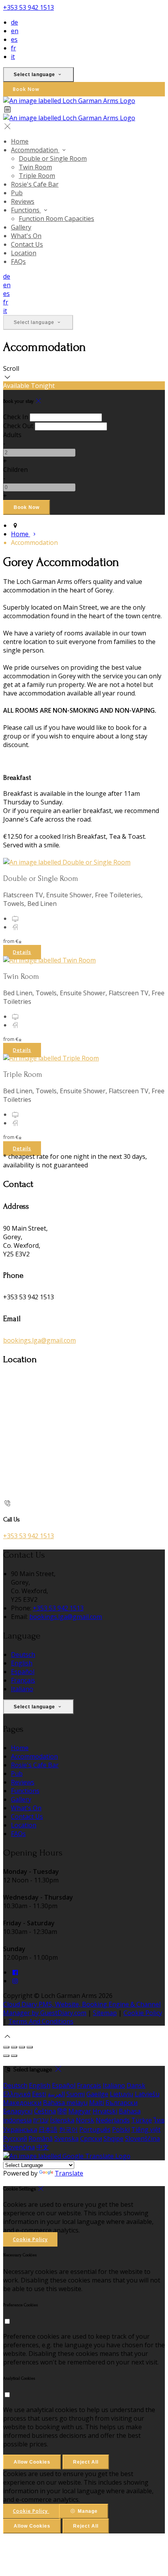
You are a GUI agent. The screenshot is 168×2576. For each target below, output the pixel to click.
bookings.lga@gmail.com (39, 1340)
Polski (121, 2129)
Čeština (45, 2111)
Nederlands (113, 2120)
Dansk (136, 2085)
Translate (69, 2173)
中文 (43, 2147)
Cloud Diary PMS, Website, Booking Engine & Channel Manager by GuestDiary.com (82, 2008)
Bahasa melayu (65, 2103)
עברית (41, 2120)
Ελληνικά (17, 2094)
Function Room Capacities (56, 219)
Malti (97, 2103)
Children (15, 470)
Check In (16, 417)
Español (23, 1672)
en (15, 31)
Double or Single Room (53, 158)
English (22, 1663)
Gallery (21, 227)
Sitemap (105, 2013)
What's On (26, 236)
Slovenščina (142, 2138)
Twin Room (35, 167)
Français (23, 1680)
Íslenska (62, 2120)
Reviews (23, 201)
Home (20, 141)
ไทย (159, 2120)
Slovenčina (19, 2147)
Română (41, 2138)
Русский (15, 2138)
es (14, 39)
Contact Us (27, 244)
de (14, 22)
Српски (91, 2138)
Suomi (76, 2094)
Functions (26, 210)
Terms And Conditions (41, 2021)
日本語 (48, 2129)
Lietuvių (122, 2094)
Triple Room (37, 176)
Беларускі (18, 2111)
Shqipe (113, 2138)
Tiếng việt (146, 2129)
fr (13, 48)
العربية (56, 2094)
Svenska (66, 2138)
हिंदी (62, 2111)
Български (122, 2103)
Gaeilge (97, 2094)
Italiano (22, 1689)
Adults (12, 435)
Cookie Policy (143, 2013)
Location (24, 253)
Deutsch (23, 1654)
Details (22, 952)
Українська (20, 2129)
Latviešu (147, 2094)
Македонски (22, 2103)
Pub (17, 193)
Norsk (85, 2120)
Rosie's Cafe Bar (35, 184)
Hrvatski (105, 2111)
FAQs (18, 262)
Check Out (18, 426)
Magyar (80, 2111)
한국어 (68, 2129)
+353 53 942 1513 (29, 7)
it (13, 57)
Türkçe (142, 2120)
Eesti (39, 2094)
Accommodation (35, 150)
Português (95, 2129)
